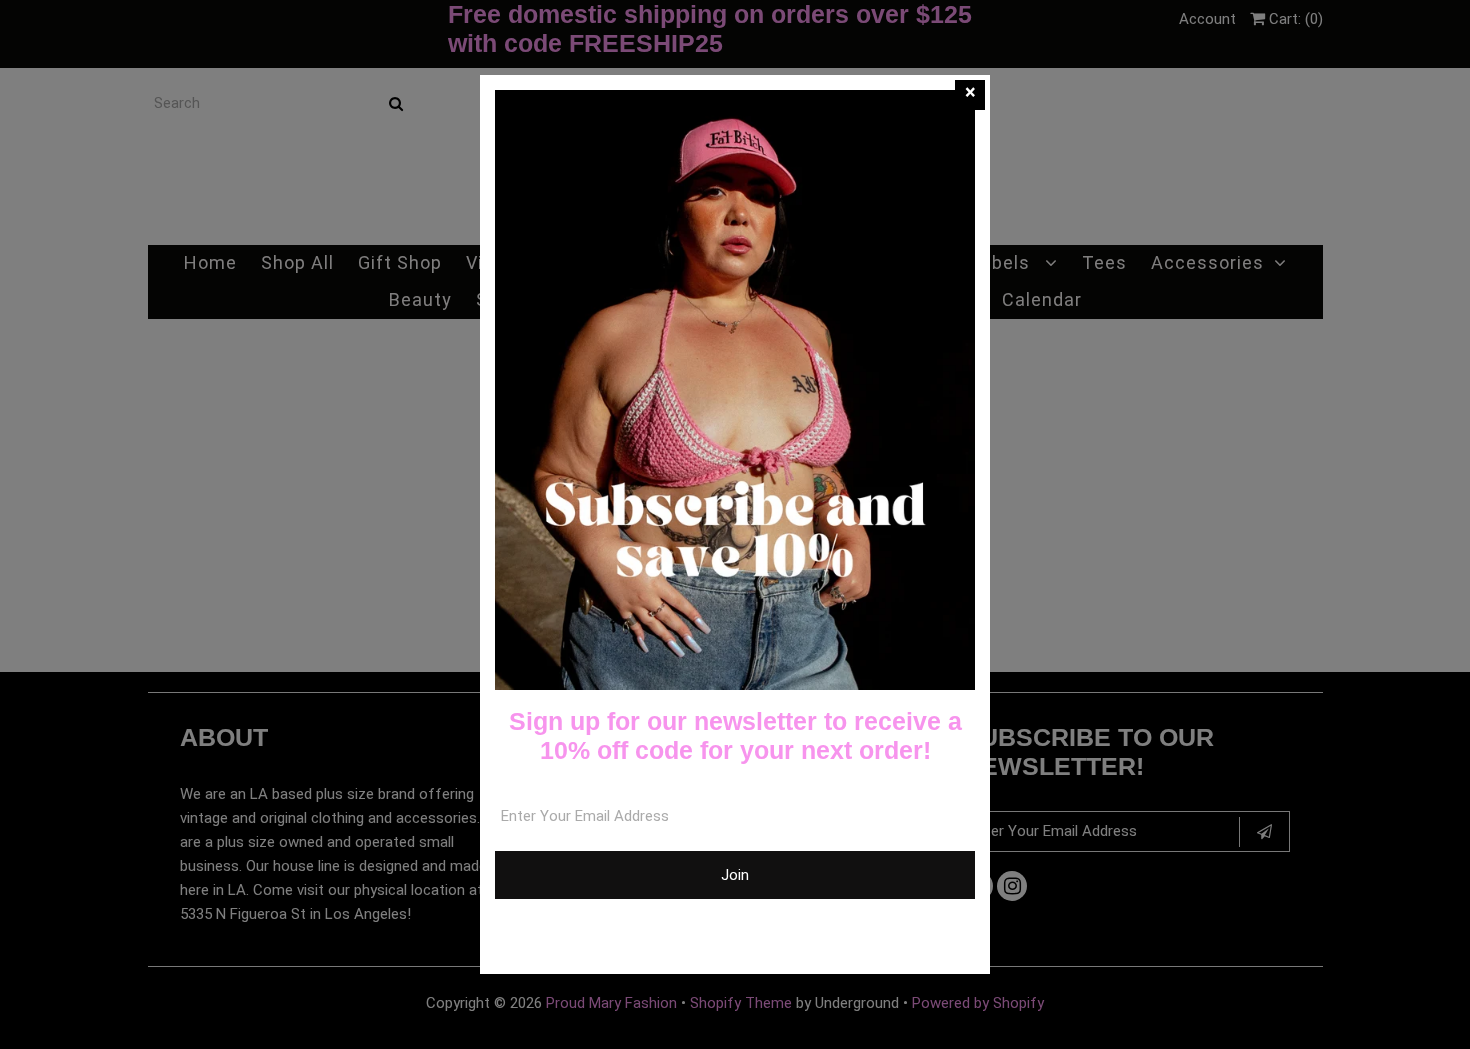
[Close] (970, 95)
